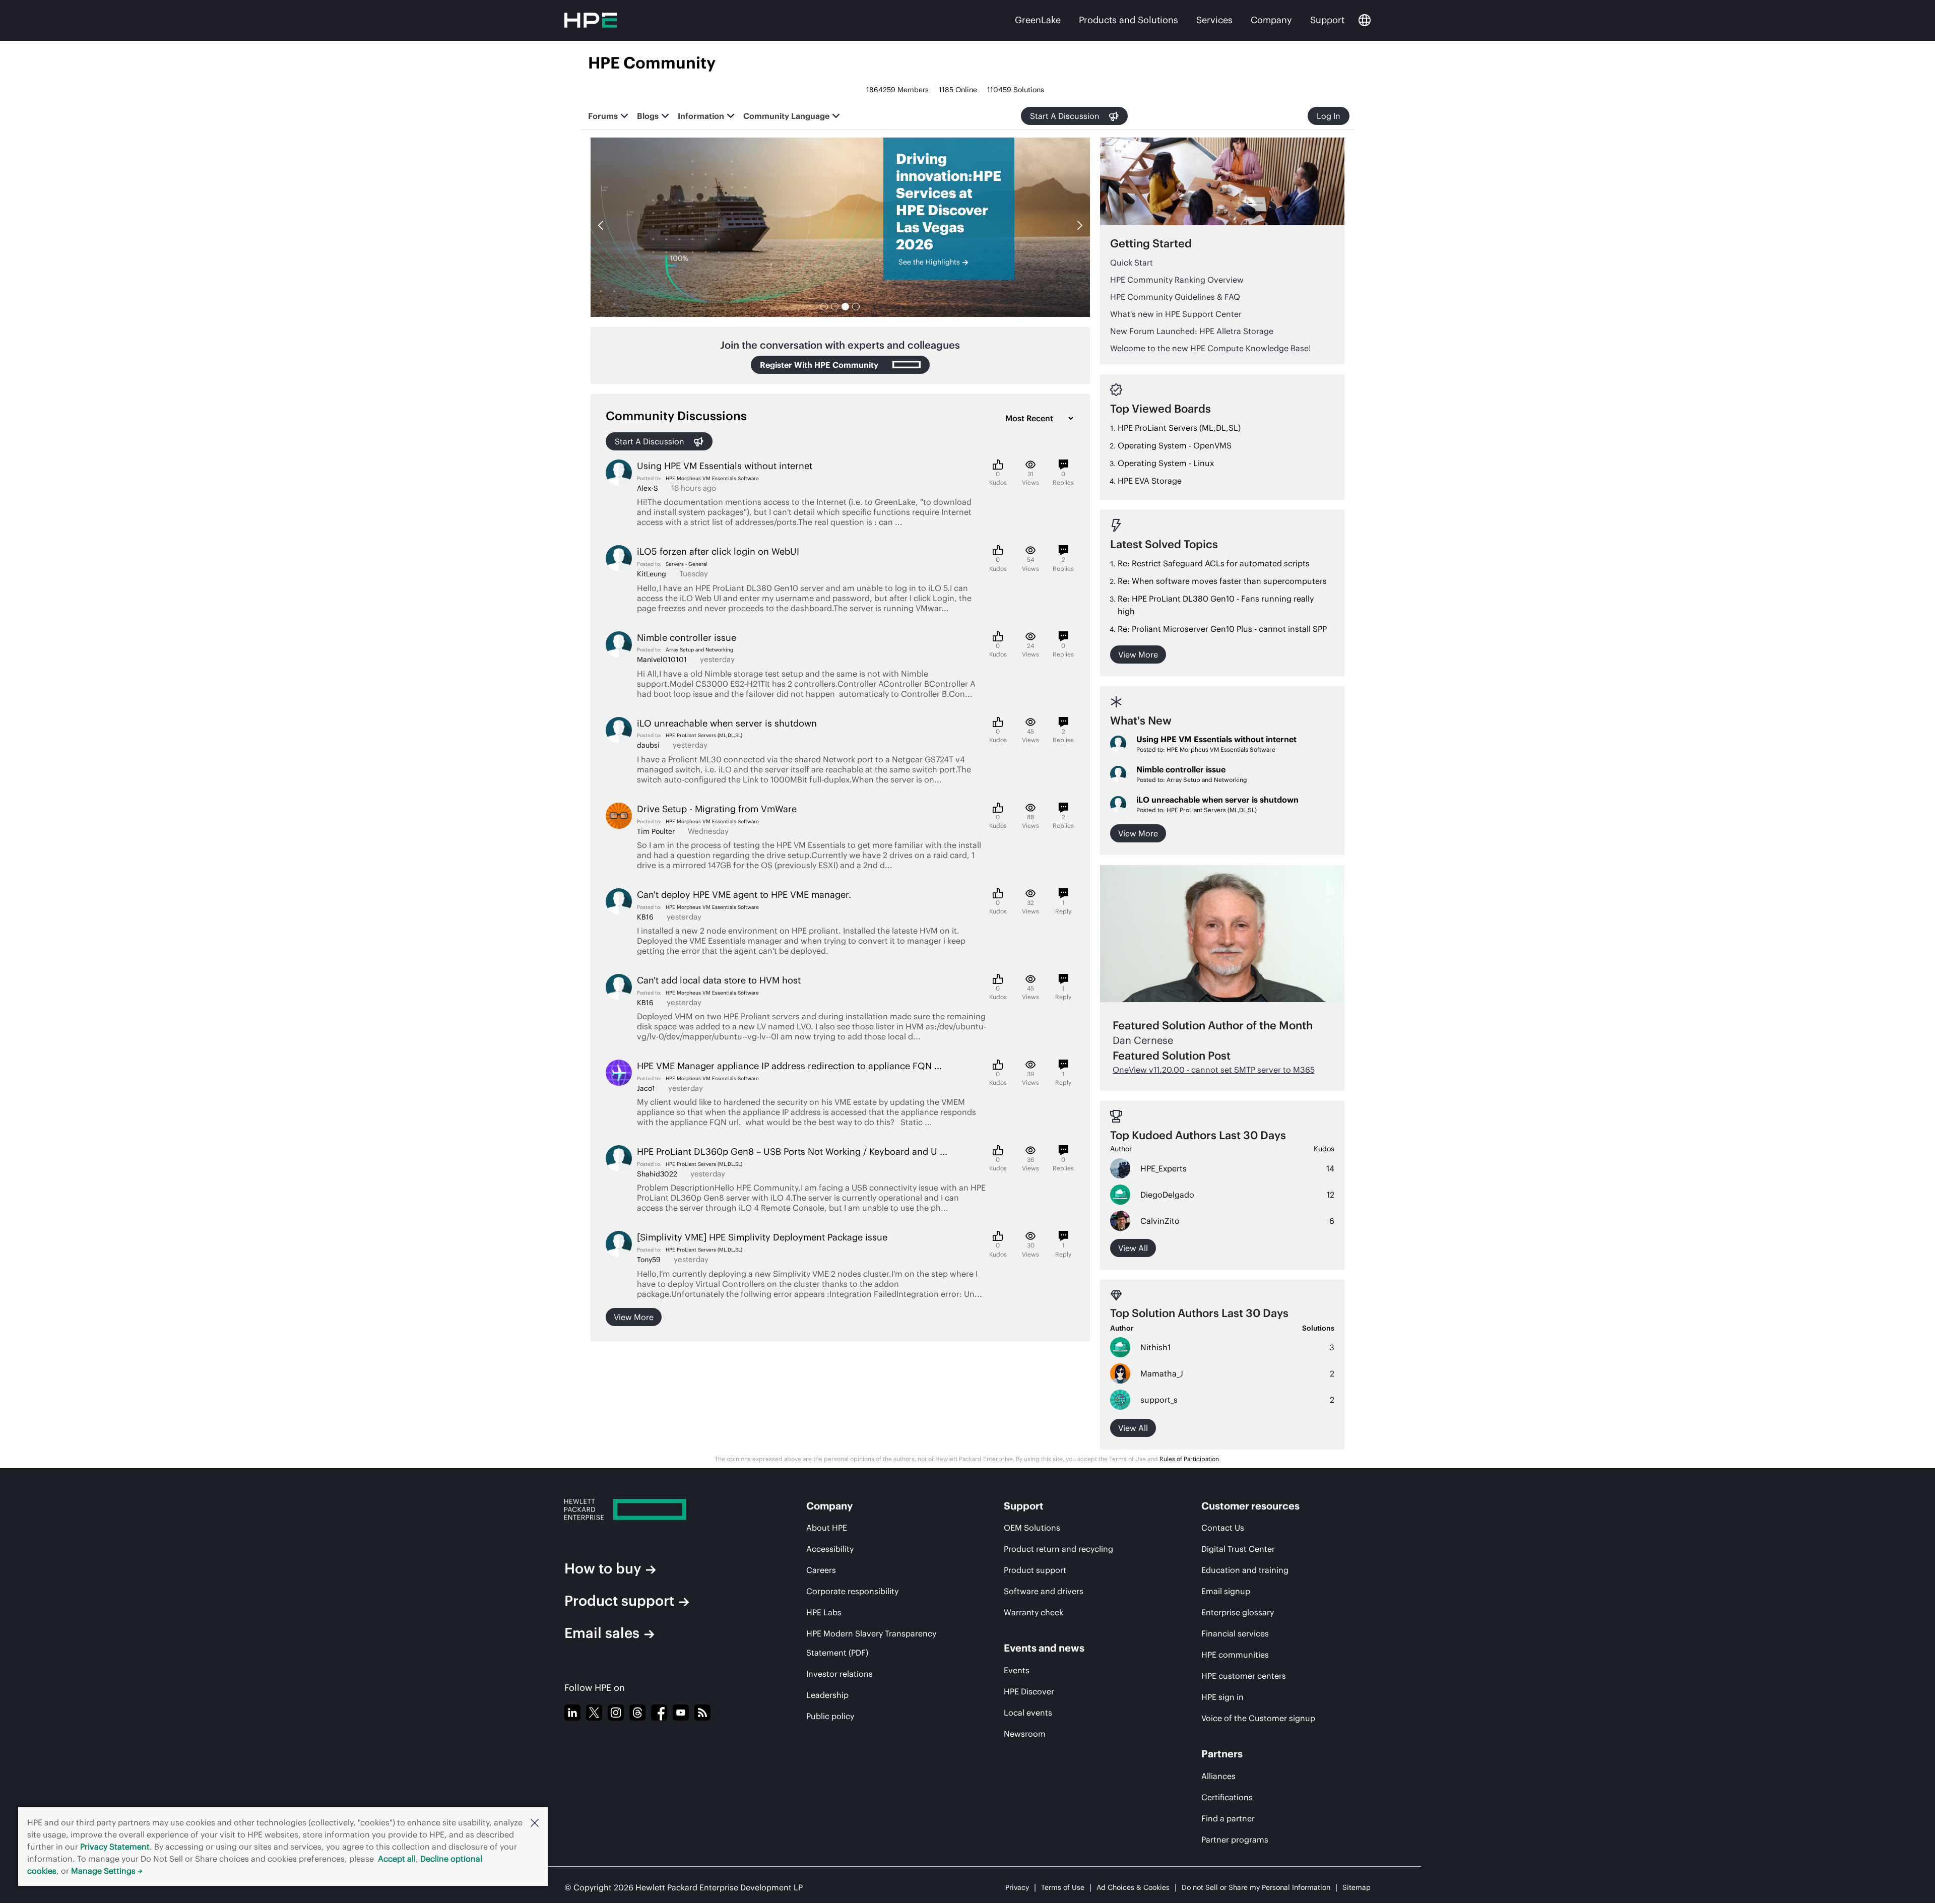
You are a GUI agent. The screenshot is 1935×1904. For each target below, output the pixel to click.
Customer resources (1250, 1506)
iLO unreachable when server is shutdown (1217, 800)
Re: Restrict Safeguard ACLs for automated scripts (1214, 563)
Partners (1222, 1754)
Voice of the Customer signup (1258, 1718)
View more (634, 1317)
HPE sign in (1222, 1697)
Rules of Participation (1189, 1459)
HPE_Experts (1164, 1168)
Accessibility (830, 1549)
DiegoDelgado (1167, 1195)
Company (1271, 20)
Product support (619, 1601)
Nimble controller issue (1181, 769)
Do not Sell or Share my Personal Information (1256, 1887)
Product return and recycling (1058, 1549)
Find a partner (1228, 1818)
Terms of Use (1063, 1887)
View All (1133, 1428)
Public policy (830, 1716)
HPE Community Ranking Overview (1177, 280)
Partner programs (1235, 1840)
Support (1327, 20)
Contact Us (1223, 1528)
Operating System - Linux (1166, 463)
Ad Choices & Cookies (1133, 1887)
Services (1214, 20)
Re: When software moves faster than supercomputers (1222, 581)
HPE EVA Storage (1150, 481)
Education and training (1245, 1570)
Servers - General (687, 564)
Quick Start (1132, 262)
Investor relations (840, 1674)
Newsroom (1025, 1734)
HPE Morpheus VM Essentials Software (712, 478)
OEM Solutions (1032, 1528)
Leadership (827, 1695)
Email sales (602, 1633)
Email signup (1226, 1591)
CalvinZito (1160, 1221)
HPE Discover (1029, 1691)
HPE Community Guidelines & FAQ (1175, 297)
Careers (821, 1570)
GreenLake (1038, 20)
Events (1017, 1670)
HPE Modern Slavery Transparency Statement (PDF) (871, 1643)
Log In (1329, 116)
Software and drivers (1044, 1591)
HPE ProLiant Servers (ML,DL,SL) (704, 735)
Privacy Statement (115, 1847)
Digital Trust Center (1238, 1549)
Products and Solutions (1128, 20)
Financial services (1235, 1633)
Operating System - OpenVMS (1175, 445)
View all (1133, 1248)
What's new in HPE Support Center (1176, 314)
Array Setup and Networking (699, 650)
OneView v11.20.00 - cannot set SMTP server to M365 (1214, 1070)
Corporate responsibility (852, 1591)
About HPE (827, 1528)
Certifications (1227, 1797)
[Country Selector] (1365, 20)
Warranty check (1034, 1612)
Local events (1028, 1713)
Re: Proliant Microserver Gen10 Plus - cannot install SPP (1222, 629)
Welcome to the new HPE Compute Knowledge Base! (1211, 348)
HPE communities (1235, 1655)
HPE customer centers (1244, 1676)
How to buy (603, 1568)
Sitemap (1357, 1887)
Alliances (1218, 1776)
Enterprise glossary (1238, 1612)
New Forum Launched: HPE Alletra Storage (1192, 331)
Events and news (1044, 1648)
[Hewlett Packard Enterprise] (653, 1509)
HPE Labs (824, 1612)
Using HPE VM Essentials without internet (1216, 739)
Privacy (1017, 1887)
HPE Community (652, 63)
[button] (535, 1822)
